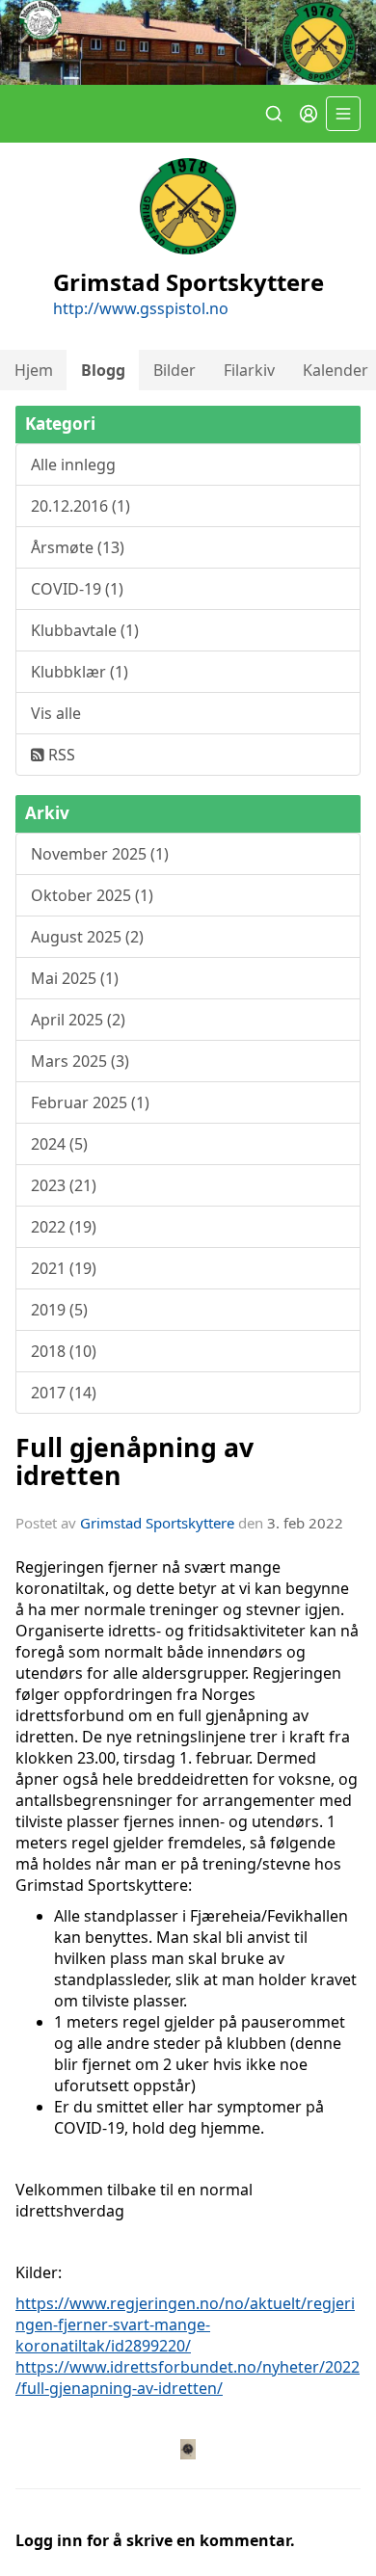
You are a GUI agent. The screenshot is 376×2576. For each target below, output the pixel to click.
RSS (60, 755)
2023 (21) (64, 1185)
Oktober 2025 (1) (92, 895)
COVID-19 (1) (77, 589)
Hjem (34, 370)
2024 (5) (59, 1144)
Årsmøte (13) (78, 547)
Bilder (175, 370)
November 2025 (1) (100, 854)
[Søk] (274, 114)
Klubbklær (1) (80, 672)
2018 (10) (64, 1351)
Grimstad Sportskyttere (157, 1523)
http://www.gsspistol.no (141, 308)
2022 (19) (64, 1227)
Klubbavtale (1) (85, 630)
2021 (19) (64, 1268)
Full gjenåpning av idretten (134, 1461)
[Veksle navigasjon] (343, 114)
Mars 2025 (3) (80, 1061)
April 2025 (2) (78, 1020)
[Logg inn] (309, 114)
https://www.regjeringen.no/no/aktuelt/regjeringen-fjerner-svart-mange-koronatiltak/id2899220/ (185, 2324)
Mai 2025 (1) (75, 978)
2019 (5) (59, 1310)
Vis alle (56, 713)
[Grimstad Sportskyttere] (188, 42)
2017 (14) (64, 1393)
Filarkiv (249, 370)
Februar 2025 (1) (90, 1102)
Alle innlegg (73, 465)
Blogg (103, 370)
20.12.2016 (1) (81, 506)
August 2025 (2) (87, 937)
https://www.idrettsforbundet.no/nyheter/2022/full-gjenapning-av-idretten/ (188, 2377)
